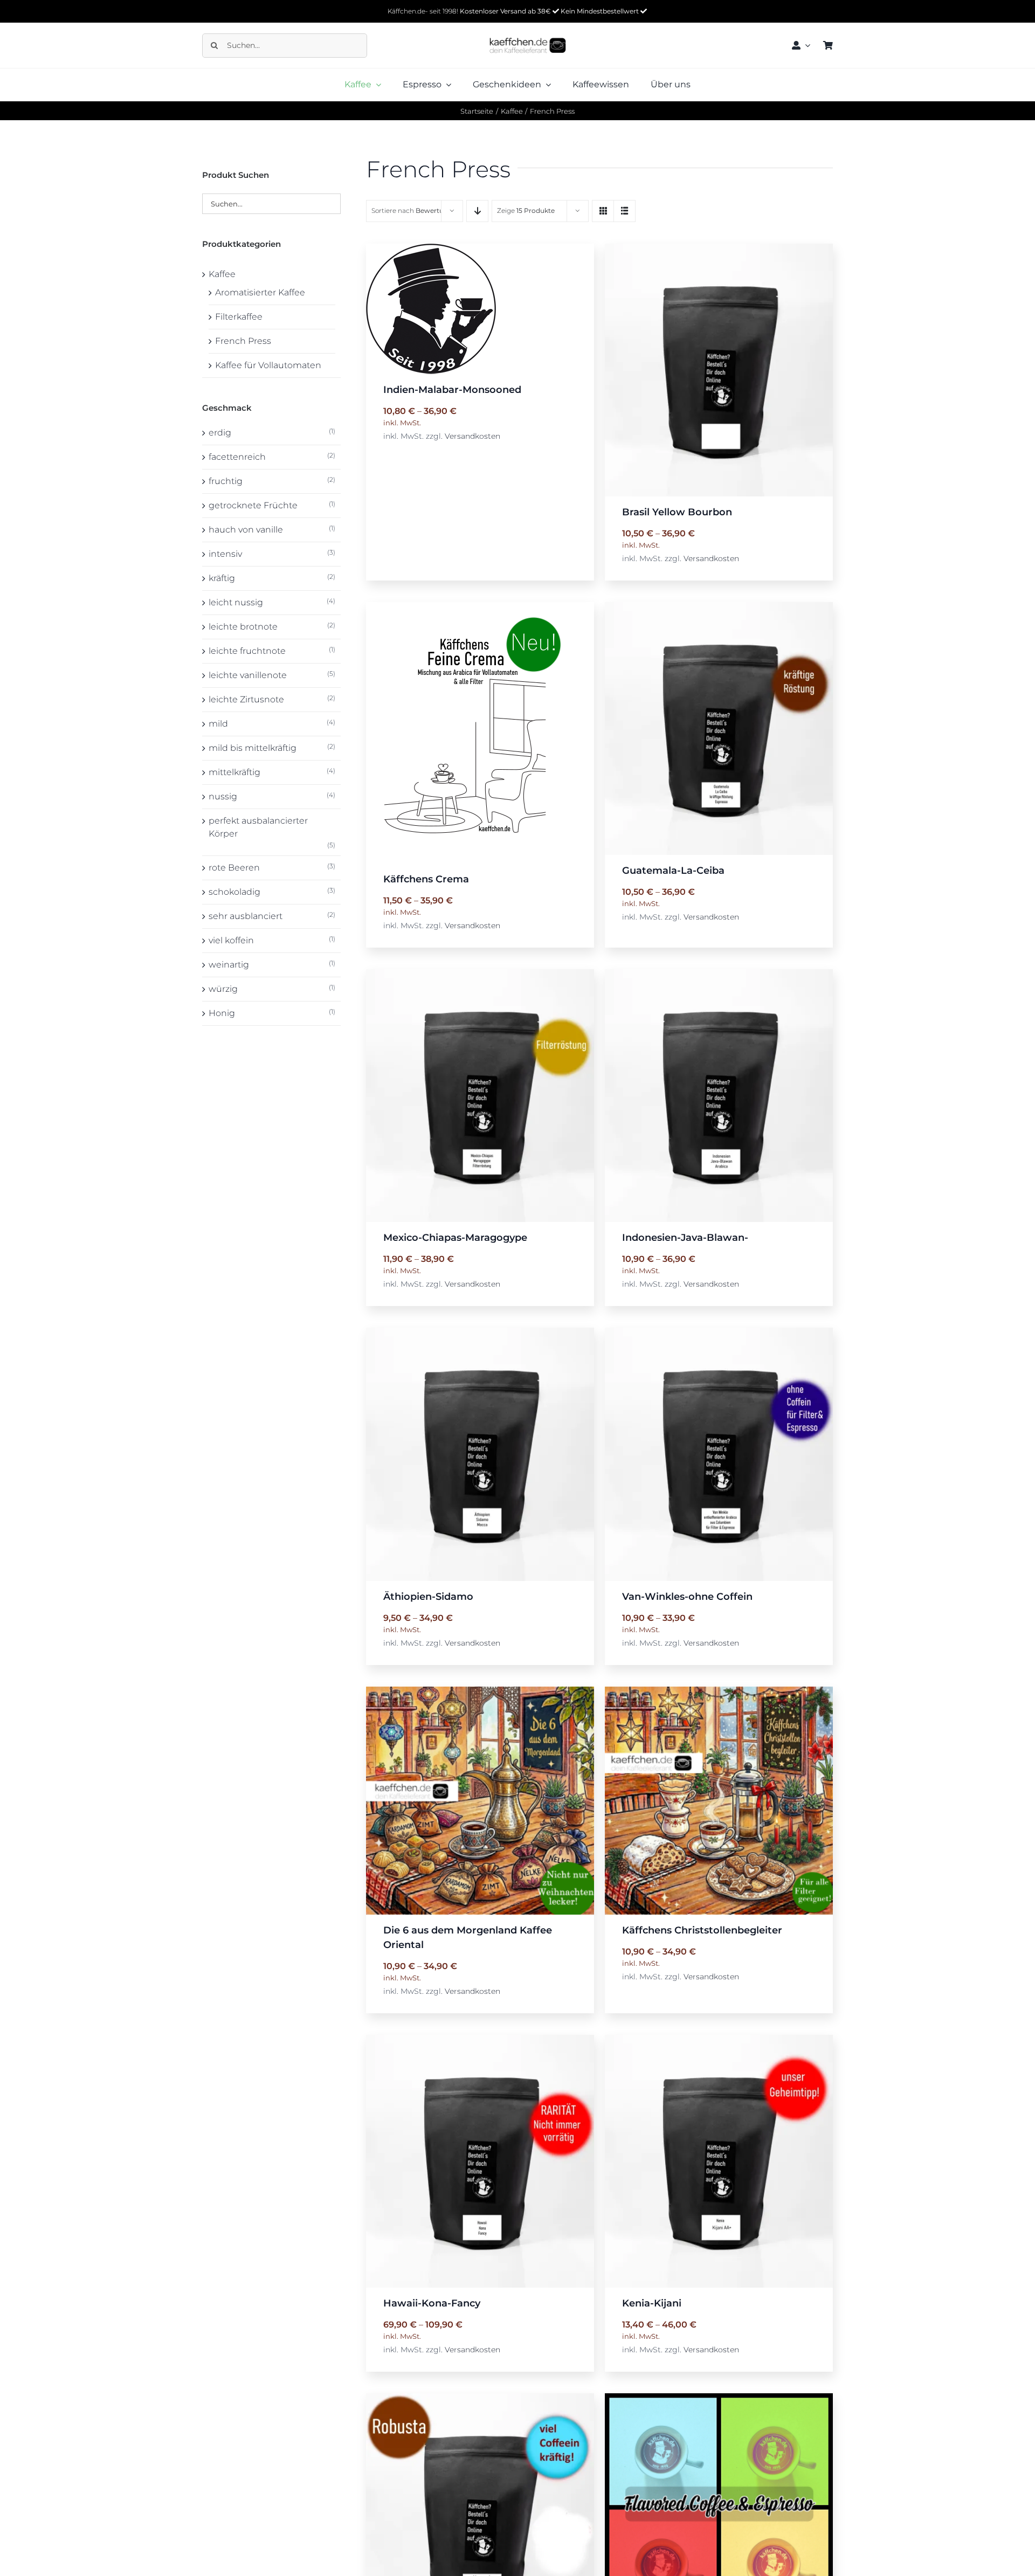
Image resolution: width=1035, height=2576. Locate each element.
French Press (243, 341)
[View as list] (625, 211)
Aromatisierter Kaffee (260, 292)
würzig (223, 989)
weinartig (229, 965)
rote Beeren (234, 868)
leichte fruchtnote (247, 651)
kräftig (222, 578)
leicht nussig (236, 602)
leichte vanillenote (248, 675)
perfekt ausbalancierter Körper (258, 827)
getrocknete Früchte (253, 505)
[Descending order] (477, 211)
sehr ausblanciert (246, 916)
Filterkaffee (239, 317)
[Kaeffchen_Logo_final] (528, 33)
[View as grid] (603, 211)
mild (218, 724)
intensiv (225, 554)
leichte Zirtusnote (246, 699)
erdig (220, 433)
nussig (223, 796)
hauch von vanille (246, 530)
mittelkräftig (234, 772)
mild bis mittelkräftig (253, 748)
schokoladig (234, 892)
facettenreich (237, 457)
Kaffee (222, 274)
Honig (222, 1013)
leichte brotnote (243, 627)
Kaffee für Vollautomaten (268, 365)
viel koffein (231, 940)
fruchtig (226, 481)
